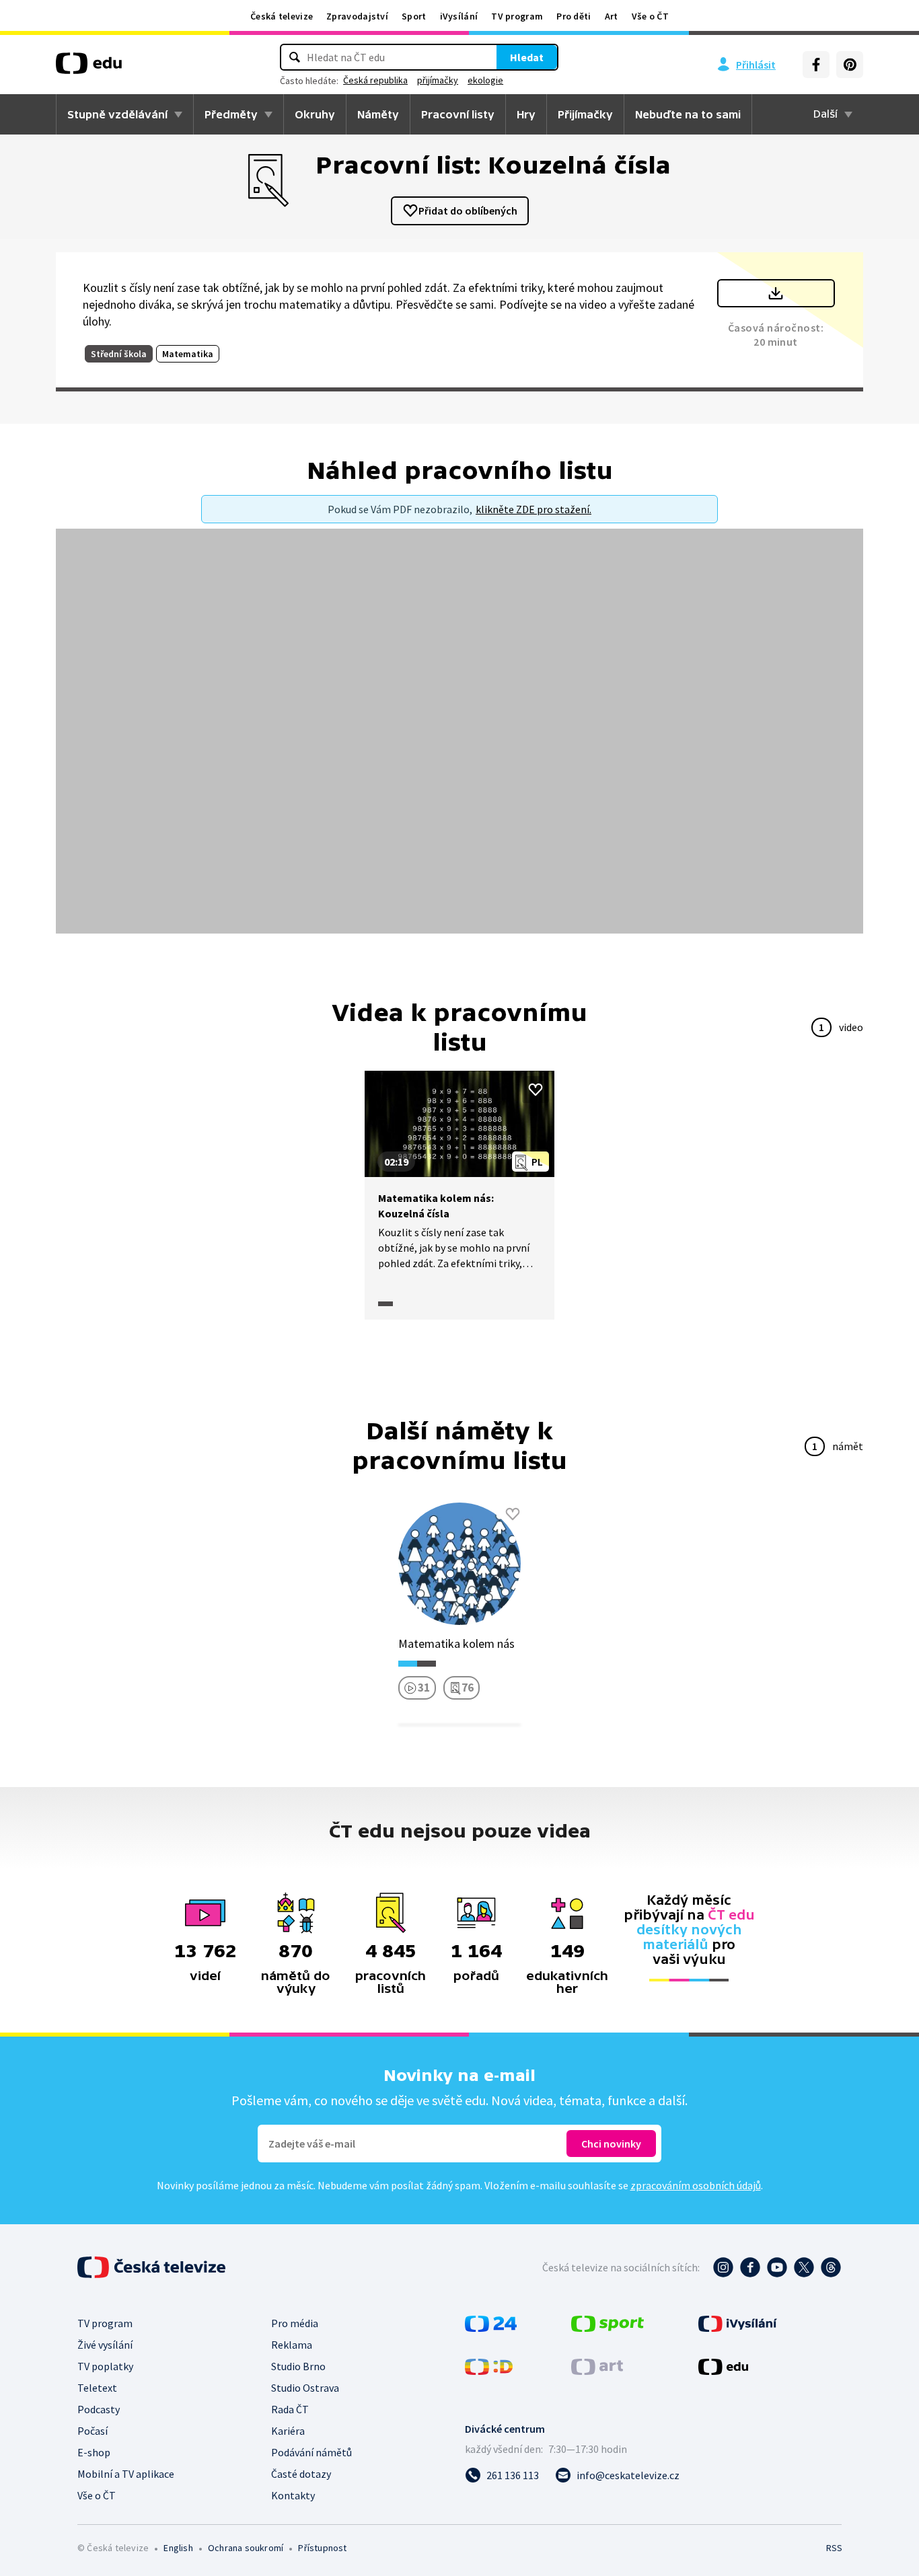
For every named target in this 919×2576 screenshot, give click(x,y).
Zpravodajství (357, 16)
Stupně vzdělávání (117, 114)
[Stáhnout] (776, 293)
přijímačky (438, 80)
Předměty (231, 114)
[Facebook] (816, 65)
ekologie (485, 80)
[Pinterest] (850, 65)
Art (612, 16)
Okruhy (315, 114)
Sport (414, 16)
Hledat (527, 57)
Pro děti (574, 16)
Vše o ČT (650, 16)
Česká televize (282, 16)
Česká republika (375, 80)
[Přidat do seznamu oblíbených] (536, 1090)
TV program (517, 16)
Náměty (378, 114)
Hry (526, 114)
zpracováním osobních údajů (696, 2185)
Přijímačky (585, 114)
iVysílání (459, 16)
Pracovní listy (458, 114)
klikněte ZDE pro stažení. (534, 509)
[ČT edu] (89, 68)
